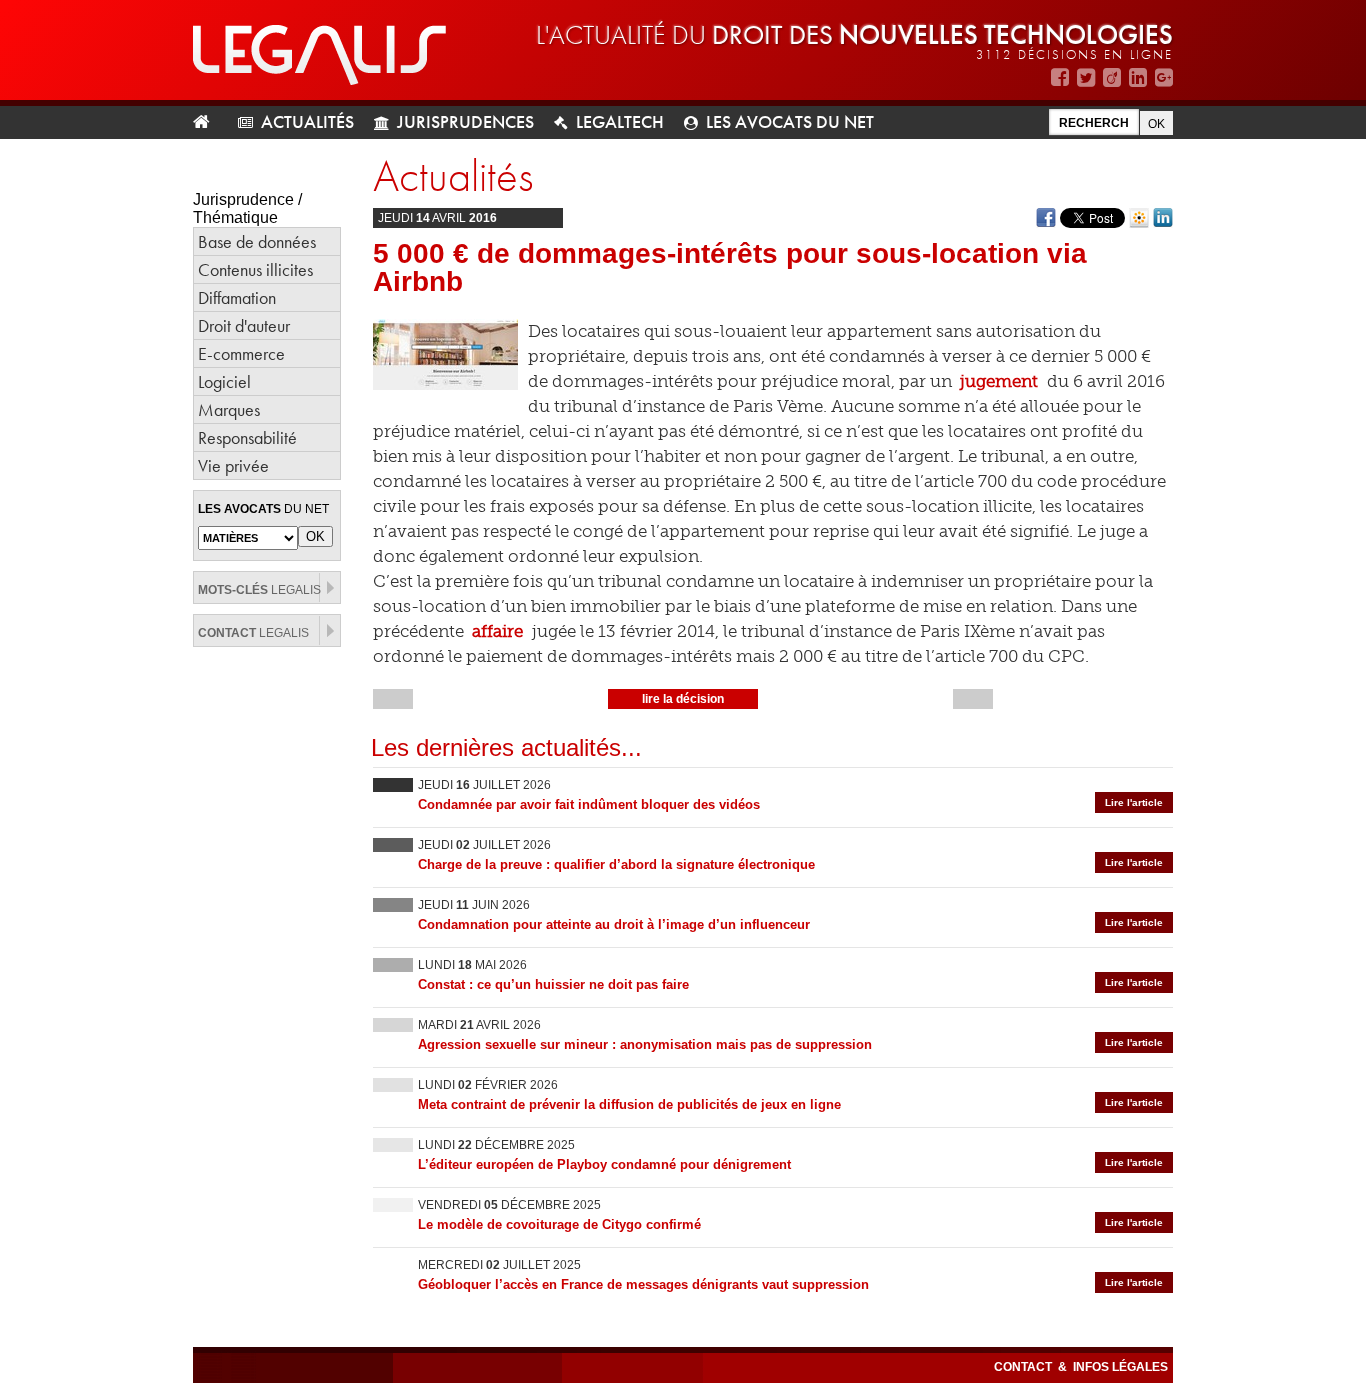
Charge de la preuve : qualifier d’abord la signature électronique (616, 864)
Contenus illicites (255, 269)
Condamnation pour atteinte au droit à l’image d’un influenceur (614, 924)
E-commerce (241, 353)
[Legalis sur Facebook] (1060, 77)
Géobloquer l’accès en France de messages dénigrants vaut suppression (643, 1284)
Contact (1024, 1367)
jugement (999, 381)
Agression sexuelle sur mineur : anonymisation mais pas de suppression (645, 1044)
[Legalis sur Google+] (1164, 77)
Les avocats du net (790, 121)
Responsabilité (247, 437)
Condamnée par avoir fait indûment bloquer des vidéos (589, 804)
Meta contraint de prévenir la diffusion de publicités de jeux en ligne (629, 1104)
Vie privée (233, 465)
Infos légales (1120, 1367)
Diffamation (237, 297)
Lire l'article (1134, 802)
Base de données (257, 241)
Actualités (307, 121)
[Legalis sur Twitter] (1086, 77)
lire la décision (683, 699)
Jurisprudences (465, 121)
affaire (495, 631)
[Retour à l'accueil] (209, 122)
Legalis (259, 590)
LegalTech (620, 121)
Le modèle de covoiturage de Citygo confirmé (559, 1224)
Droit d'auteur (244, 325)
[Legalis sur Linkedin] (1138, 77)
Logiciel (224, 381)
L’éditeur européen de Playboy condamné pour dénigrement (604, 1164)
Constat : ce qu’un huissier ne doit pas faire (553, 984)
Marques (229, 409)
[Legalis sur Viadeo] (1112, 77)
